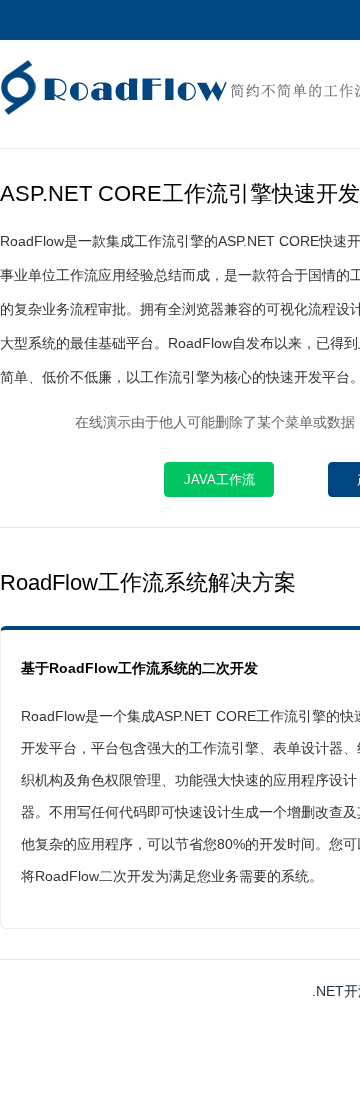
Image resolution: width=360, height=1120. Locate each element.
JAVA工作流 (219, 479)
